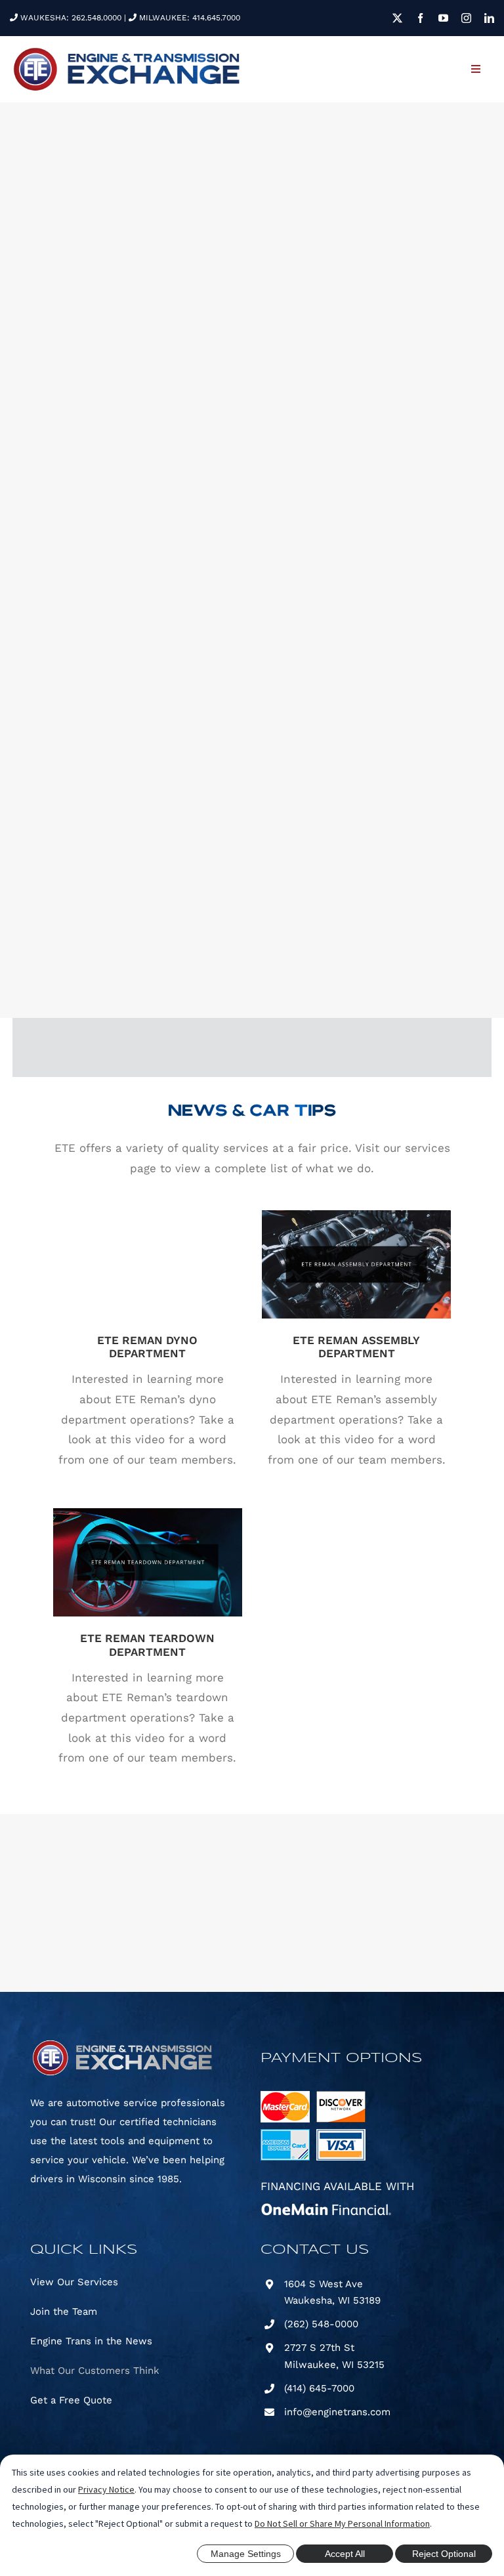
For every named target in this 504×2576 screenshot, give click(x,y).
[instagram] (466, 18)
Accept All (345, 2554)
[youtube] (443, 18)
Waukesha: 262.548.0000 (70, 18)
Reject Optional (444, 2554)
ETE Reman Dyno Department (148, 1253)
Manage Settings (246, 2554)
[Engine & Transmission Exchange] (126, 51)
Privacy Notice (106, 2489)
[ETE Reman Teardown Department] (148, 1562)
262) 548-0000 (323, 2324)
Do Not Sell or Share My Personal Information (342, 2523)
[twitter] (397, 18)
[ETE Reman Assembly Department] (356, 1264)
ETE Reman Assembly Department (357, 1246)
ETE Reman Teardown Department (148, 1544)
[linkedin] (489, 18)
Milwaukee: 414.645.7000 (188, 18)
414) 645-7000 (321, 2388)
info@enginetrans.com (337, 2412)
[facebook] (420, 18)
